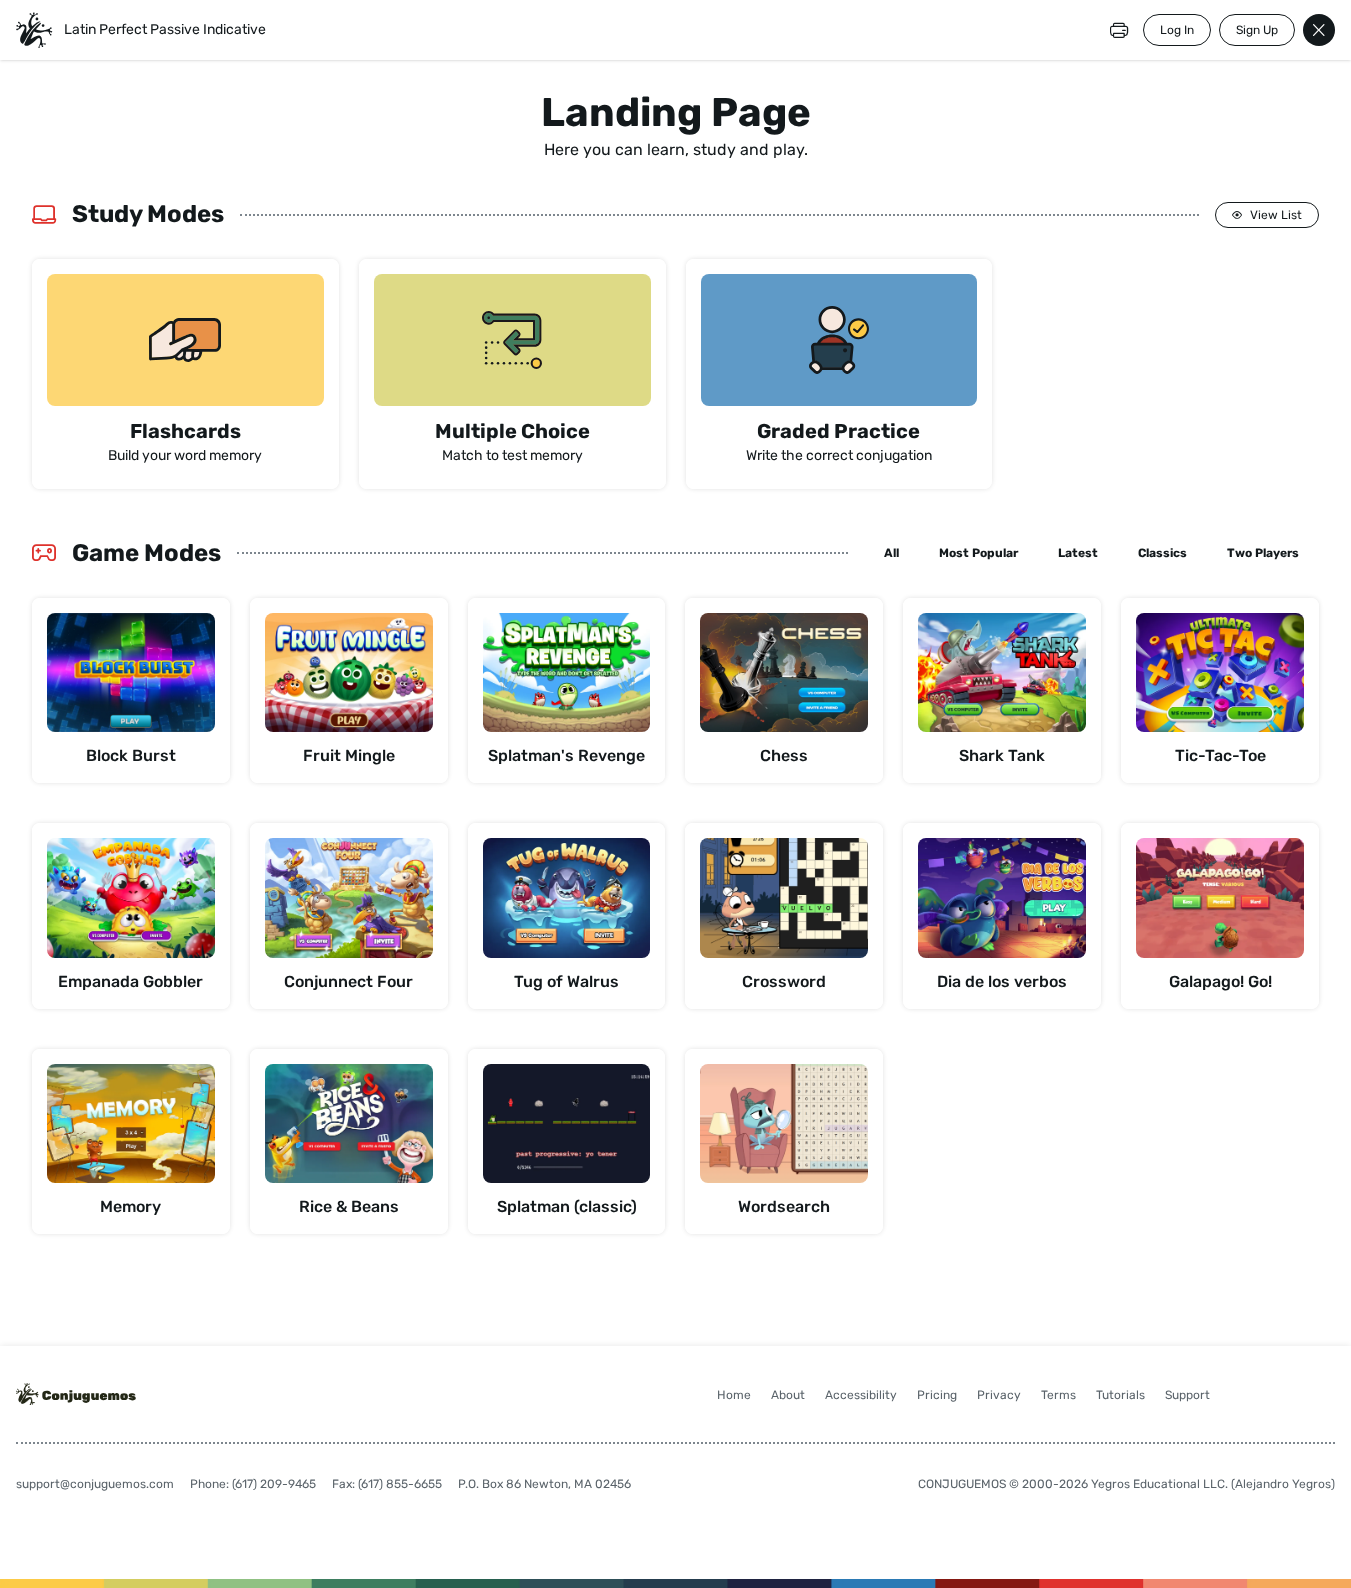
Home (734, 1395)
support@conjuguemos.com (95, 1484)
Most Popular (978, 553)
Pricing (937, 1395)
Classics (1162, 553)
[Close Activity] (1319, 30)
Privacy (999, 1395)
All (891, 553)
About (788, 1395)
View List (1276, 215)
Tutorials (1120, 1395)
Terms (1058, 1395)
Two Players (1263, 553)
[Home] (34, 30)
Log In (1177, 30)
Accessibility (861, 1395)
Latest (1078, 553)
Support (1187, 1395)
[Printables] (1119, 30)
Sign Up (1257, 30)
